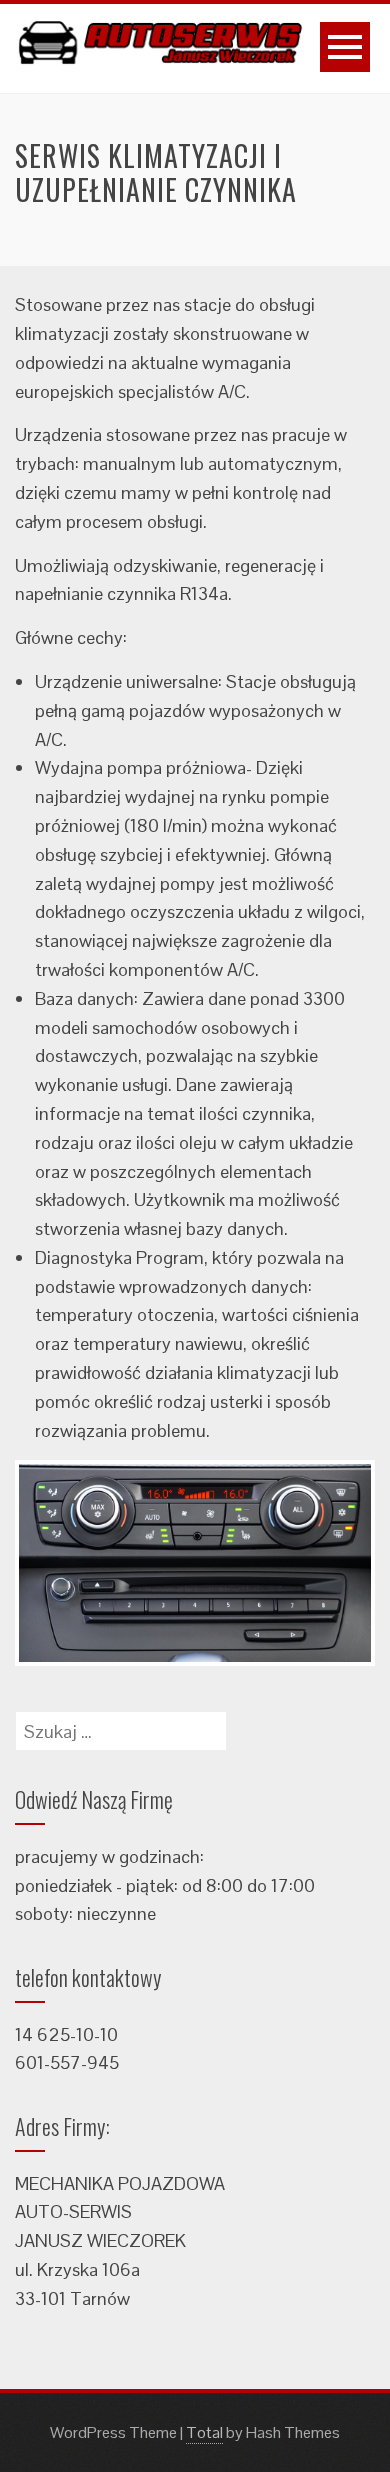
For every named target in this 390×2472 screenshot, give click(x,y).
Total (204, 2432)
